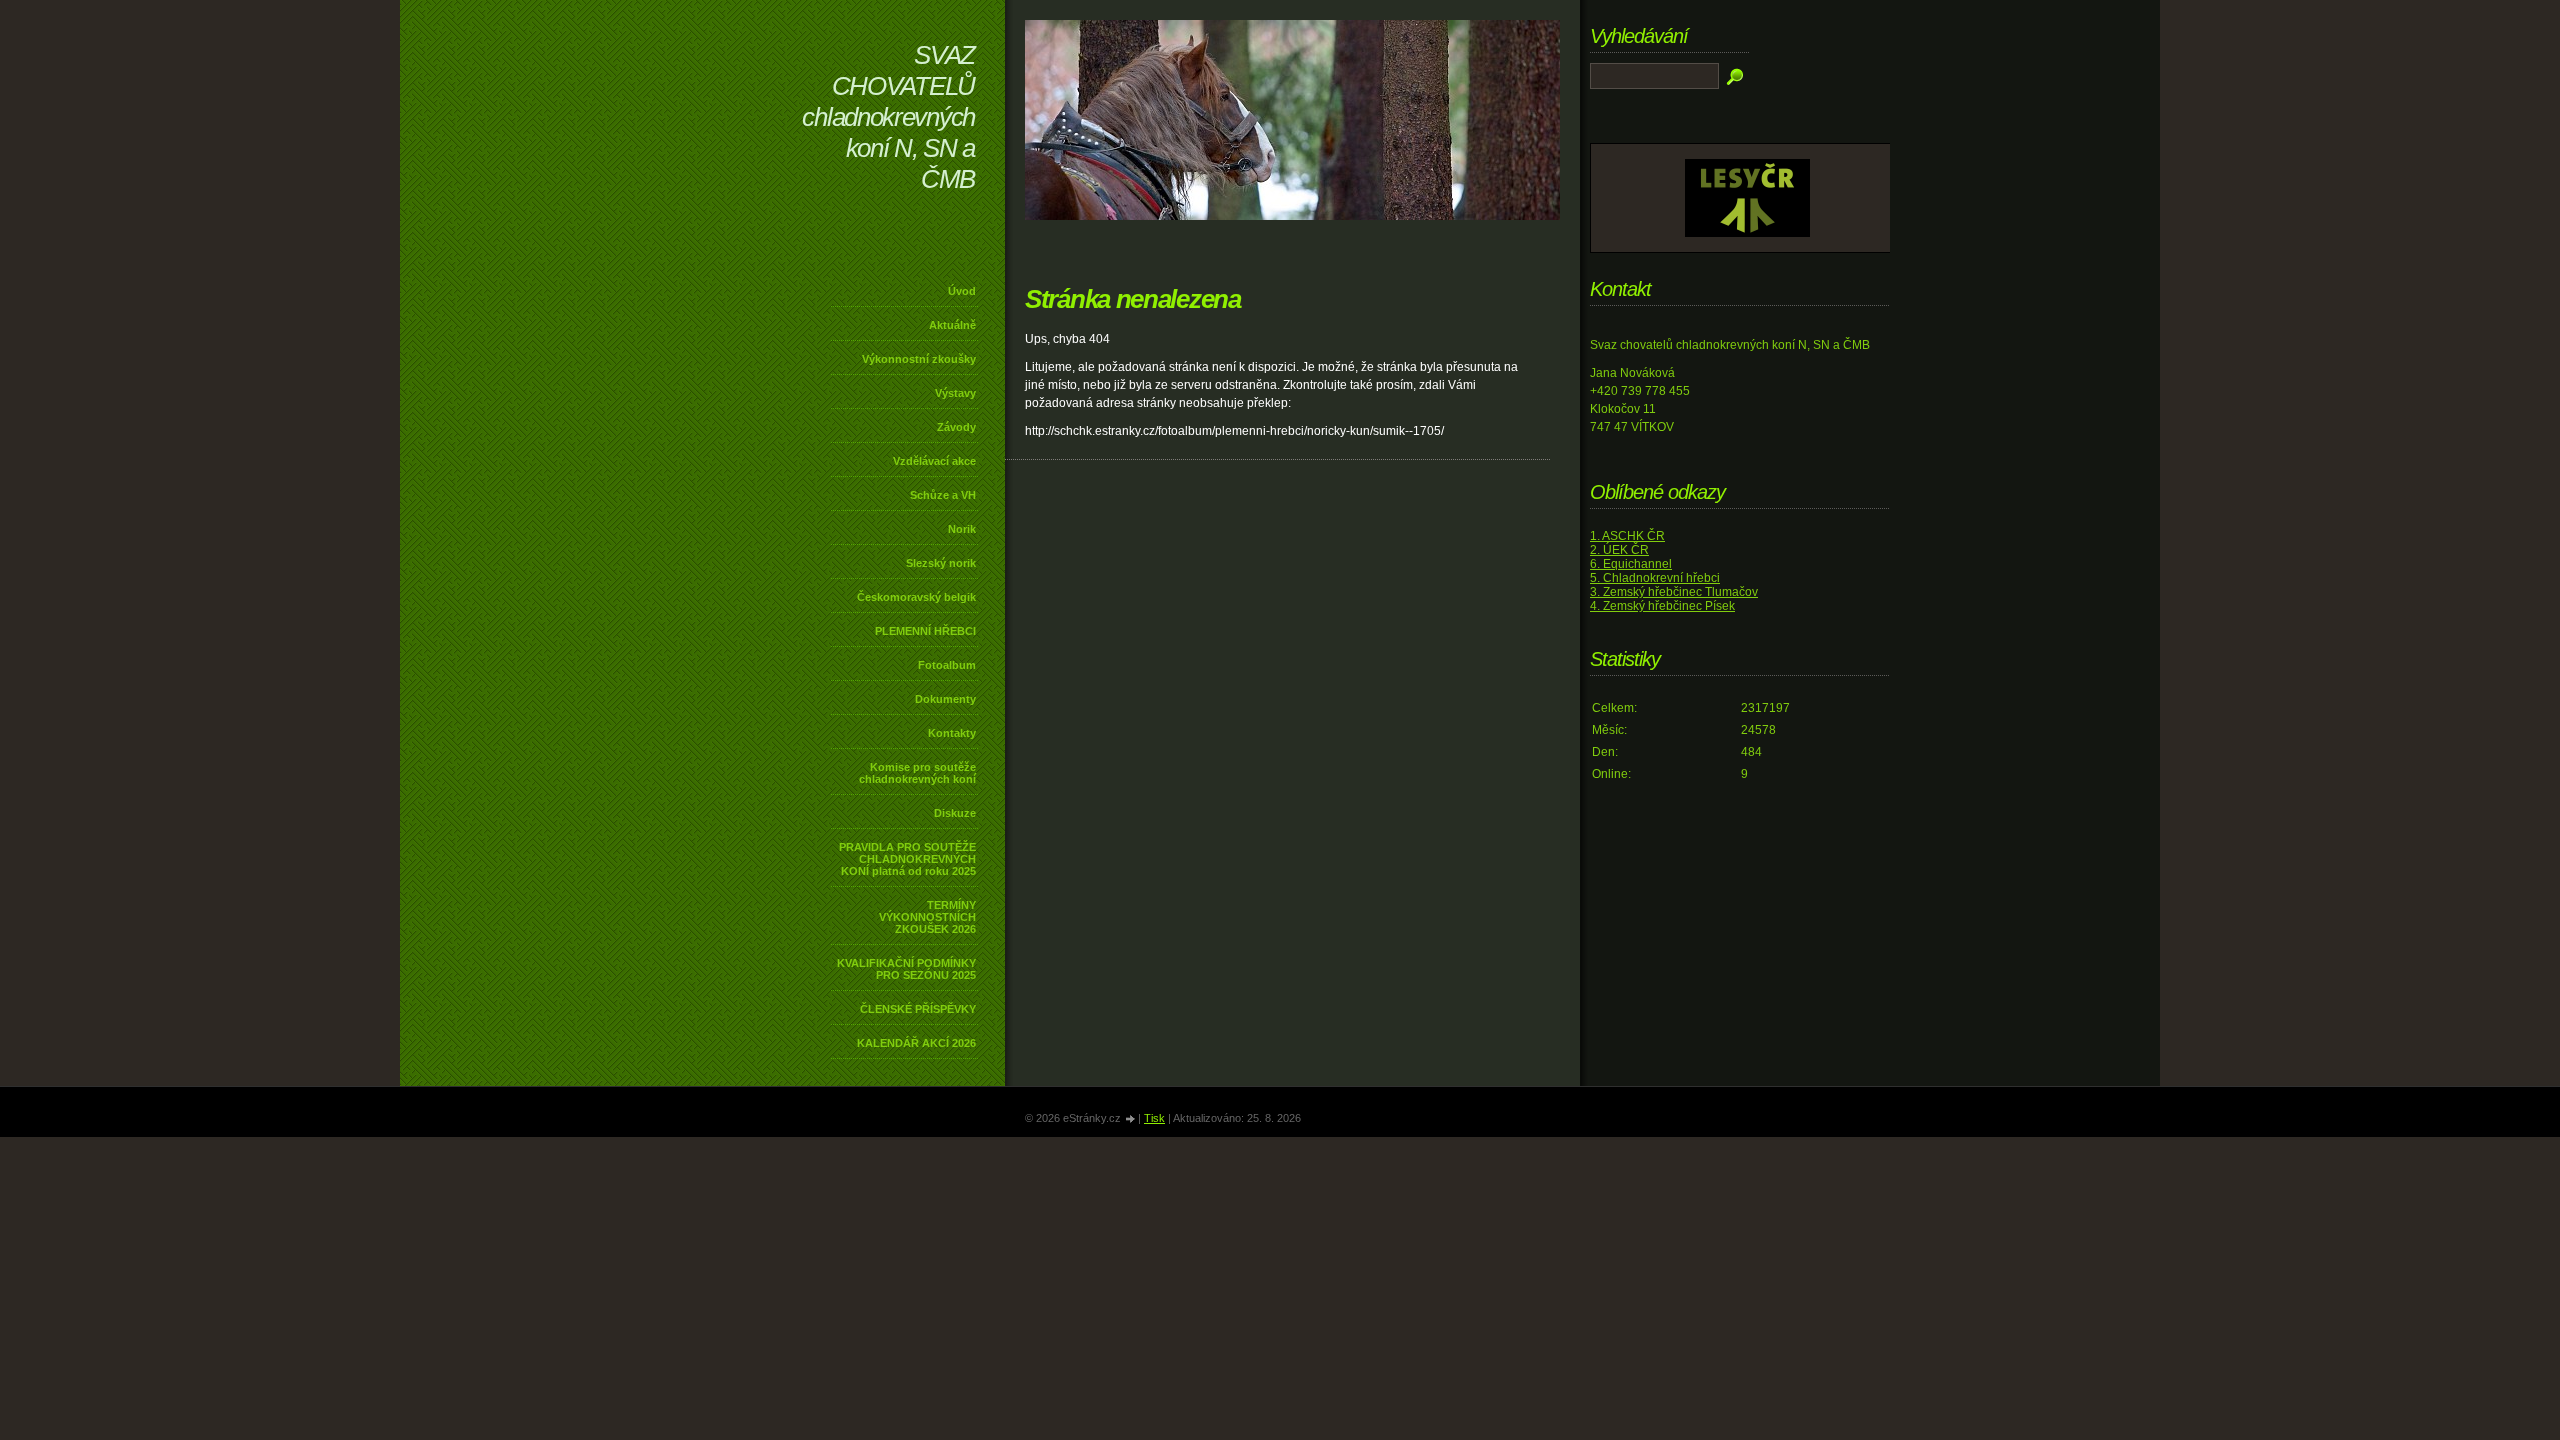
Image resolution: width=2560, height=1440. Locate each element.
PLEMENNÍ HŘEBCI (925, 631)
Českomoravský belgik (916, 597)
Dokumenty (945, 699)
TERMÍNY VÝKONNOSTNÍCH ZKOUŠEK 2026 (927, 917)
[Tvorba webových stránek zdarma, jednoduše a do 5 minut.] (1131, 1119)
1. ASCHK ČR (1627, 536)
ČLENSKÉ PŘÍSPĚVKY (918, 1009)
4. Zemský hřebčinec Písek (1662, 606)
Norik (962, 529)
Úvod (962, 291)
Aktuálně (952, 325)
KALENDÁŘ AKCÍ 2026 (916, 1043)
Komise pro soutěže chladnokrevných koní (917, 773)
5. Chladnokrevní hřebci (1655, 578)
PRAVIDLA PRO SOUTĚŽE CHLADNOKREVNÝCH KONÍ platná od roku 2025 (907, 859)
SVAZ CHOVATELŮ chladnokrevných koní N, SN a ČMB (888, 117)
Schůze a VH (943, 495)
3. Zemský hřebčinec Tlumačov (1674, 592)
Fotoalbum (947, 665)
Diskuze (955, 813)
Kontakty (952, 733)
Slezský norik (941, 563)
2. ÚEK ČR (1619, 550)
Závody (956, 427)
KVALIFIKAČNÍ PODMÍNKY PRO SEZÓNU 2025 (906, 969)
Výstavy (955, 393)
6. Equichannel (1631, 564)
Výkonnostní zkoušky (919, 359)
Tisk (1154, 1118)
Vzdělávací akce (934, 461)
